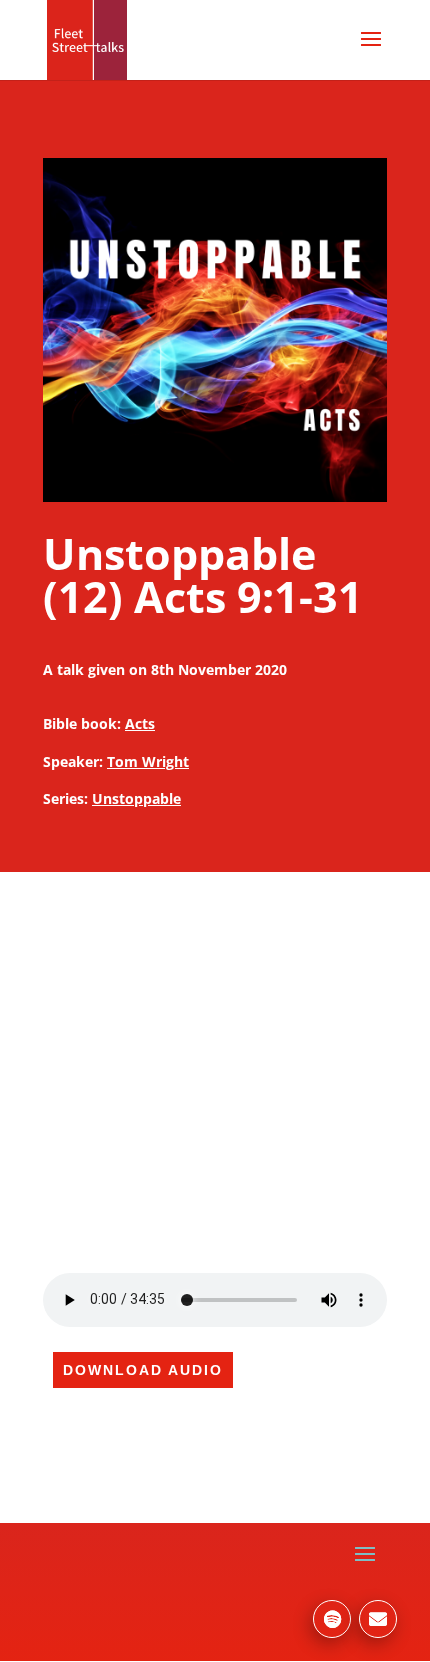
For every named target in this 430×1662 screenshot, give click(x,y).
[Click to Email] (378, 1619)
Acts (140, 723)
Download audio (143, 1370)
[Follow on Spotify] (332, 1619)
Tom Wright (148, 761)
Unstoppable (136, 798)
